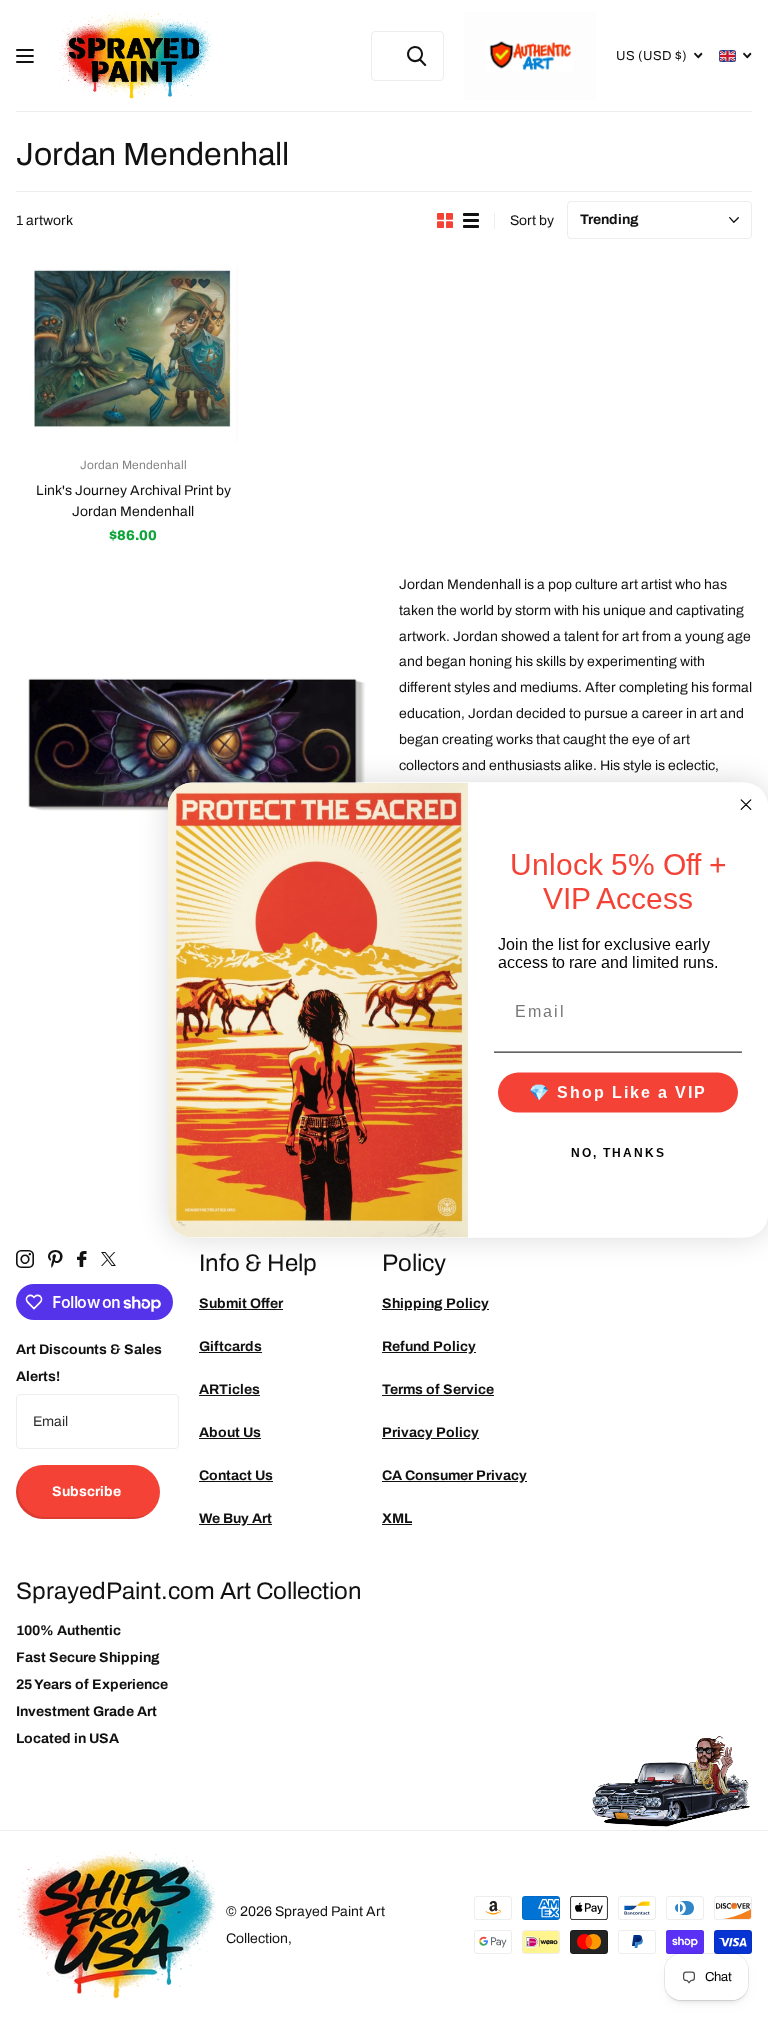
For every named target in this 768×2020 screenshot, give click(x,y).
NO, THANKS (618, 1152)
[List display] (471, 220)
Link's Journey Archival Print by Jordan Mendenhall (133, 501)
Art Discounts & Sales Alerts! (89, 1363)
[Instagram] (25, 1259)
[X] (108, 1259)
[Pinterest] (55, 1259)
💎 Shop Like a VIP (618, 1091)
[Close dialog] (746, 805)
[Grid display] (445, 220)
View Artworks (27, 56)
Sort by (532, 220)
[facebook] (82, 1259)
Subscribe (88, 1491)
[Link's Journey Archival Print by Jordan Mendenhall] (133, 354)
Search (416, 56)
